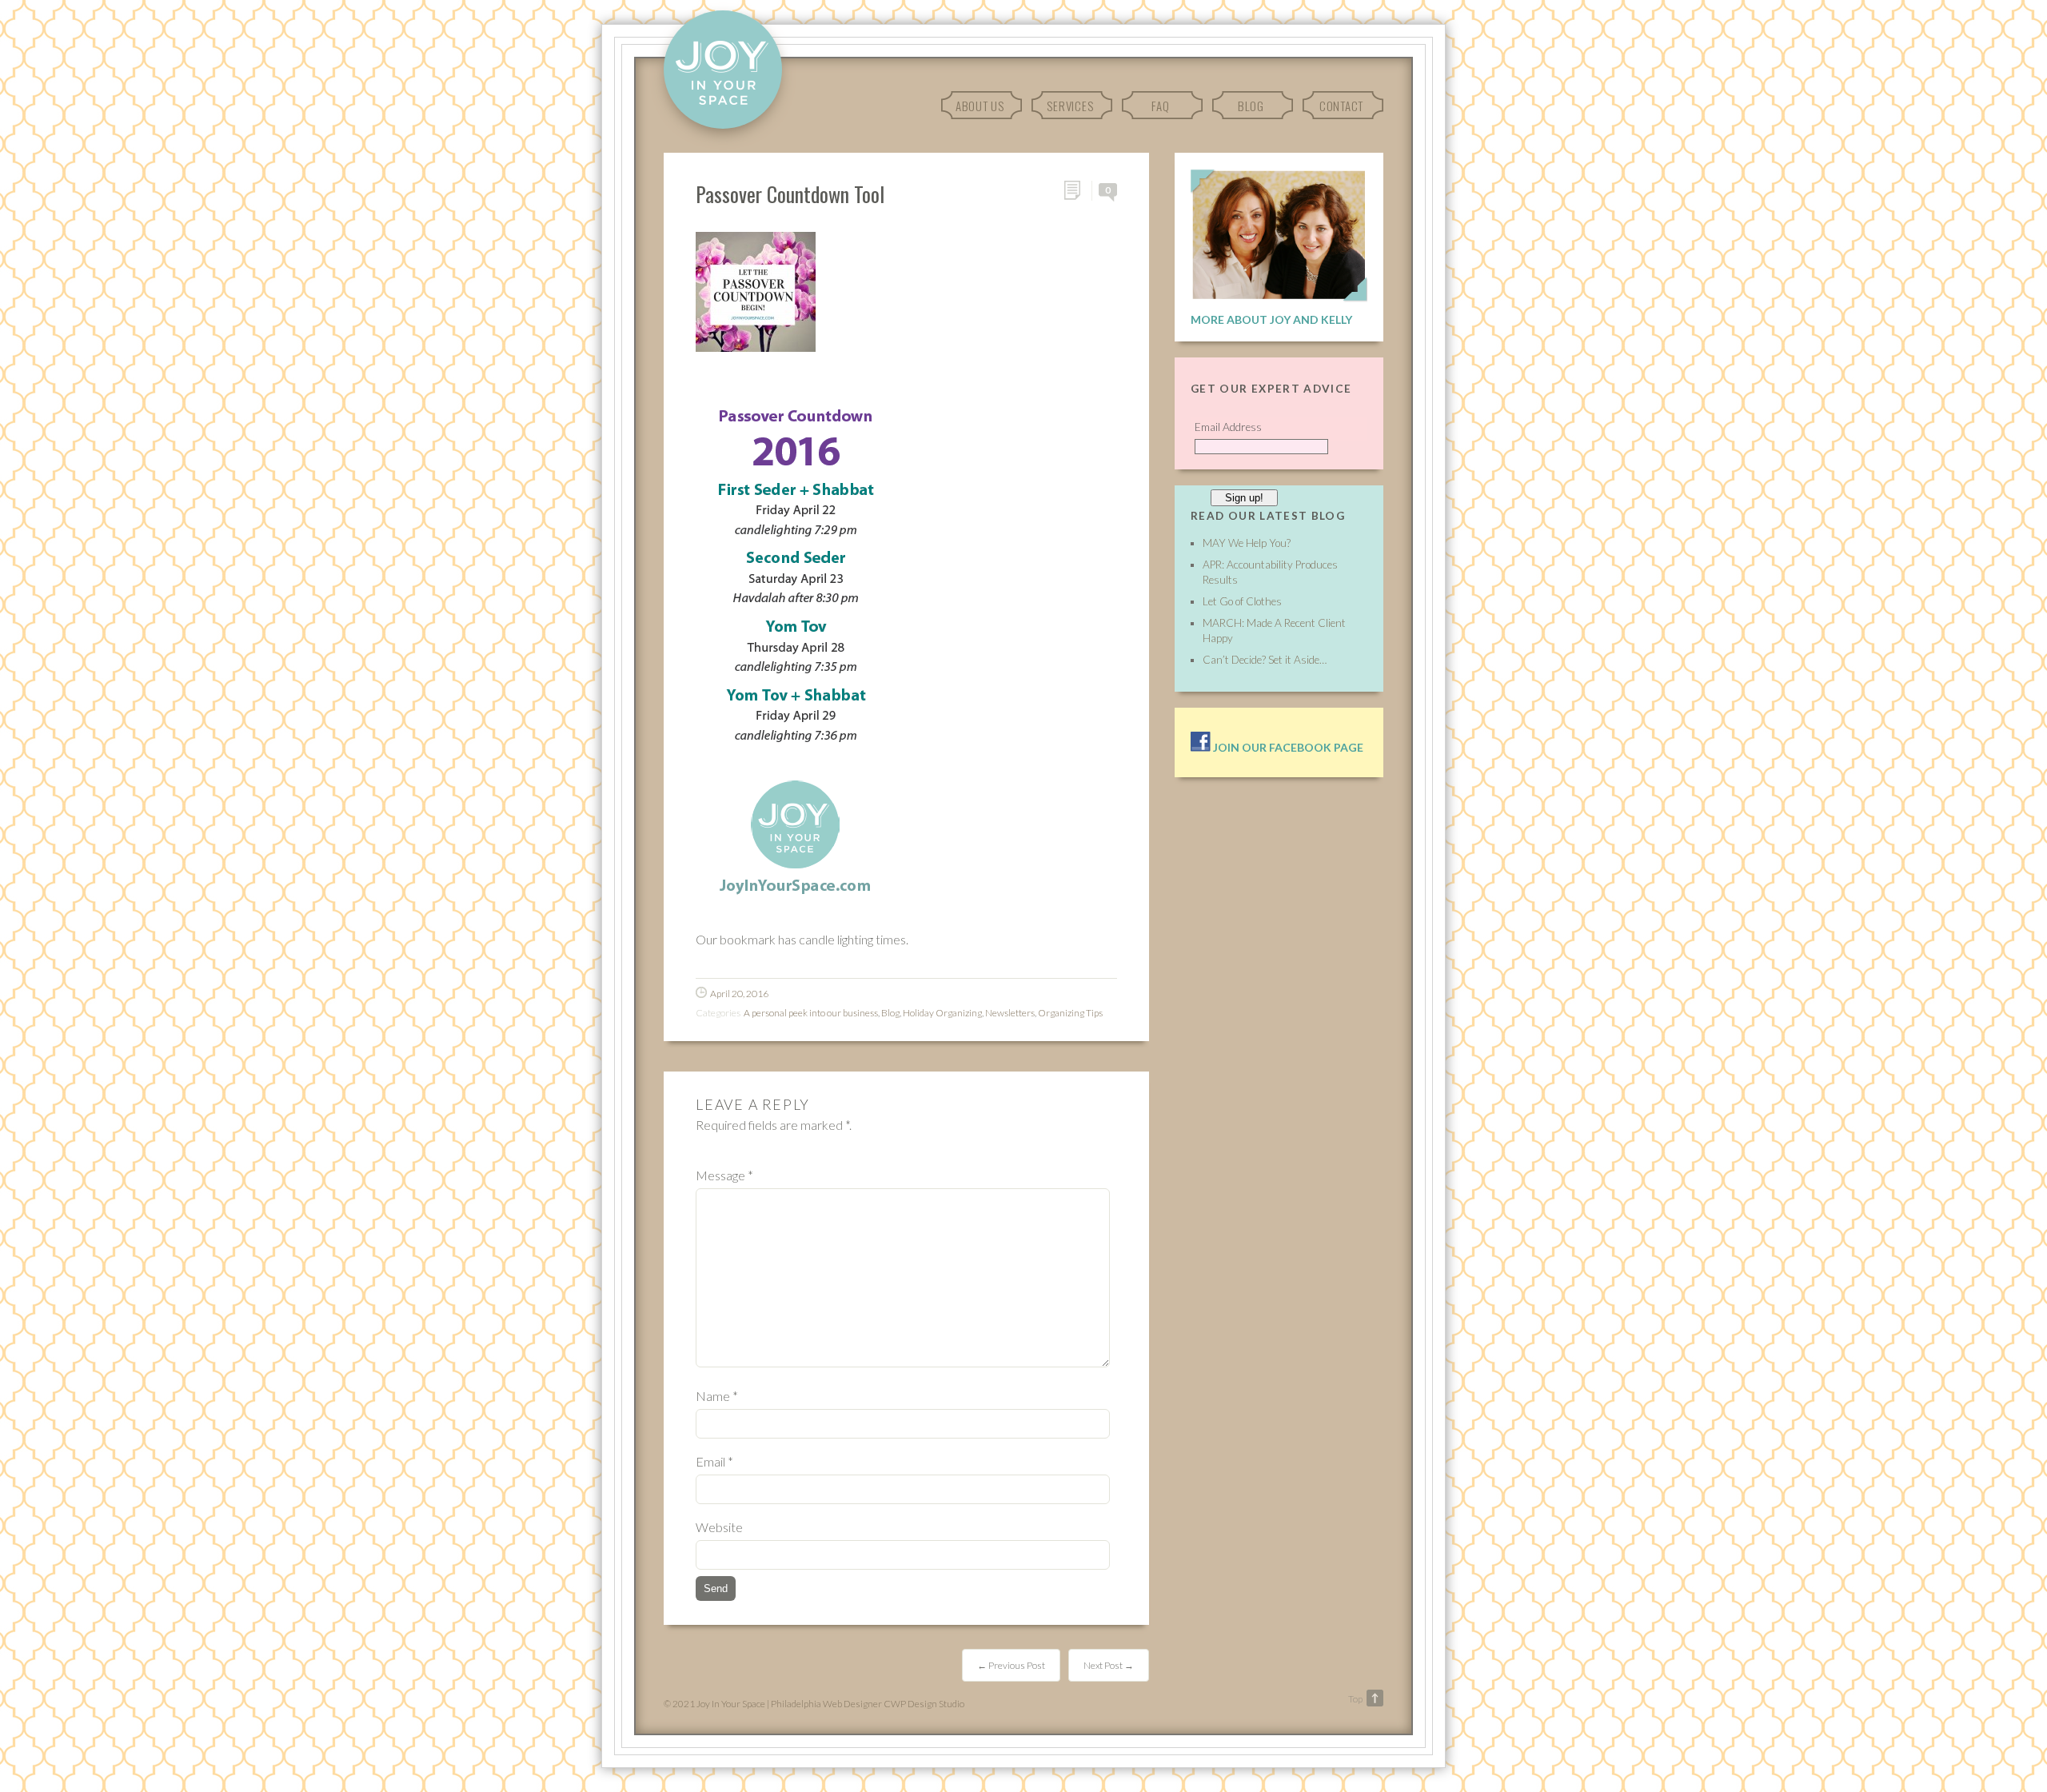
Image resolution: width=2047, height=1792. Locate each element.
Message (724, 1175)
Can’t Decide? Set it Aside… (1265, 660)
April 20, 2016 (739, 994)
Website (719, 1527)
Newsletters (1010, 1013)
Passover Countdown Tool (790, 194)
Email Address (1228, 427)
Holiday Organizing (942, 1013)
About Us (980, 106)
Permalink (1077, 191)
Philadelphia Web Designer (826, 1704)
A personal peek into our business (811, 1013)
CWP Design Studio (924, 1704)
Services (1070, 106)
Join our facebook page (1287, 747)
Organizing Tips (1070, 1013)
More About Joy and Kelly (1271, 319)
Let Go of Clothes (1242, 601)
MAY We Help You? (1247, 543)
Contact (1341, 106)
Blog (1251, 106)
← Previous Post (1011, 1665)
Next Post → (1109, 1665)
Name (717, 1396)
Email (714, 1461)
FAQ (1160, 106)
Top (1355, 1699)
